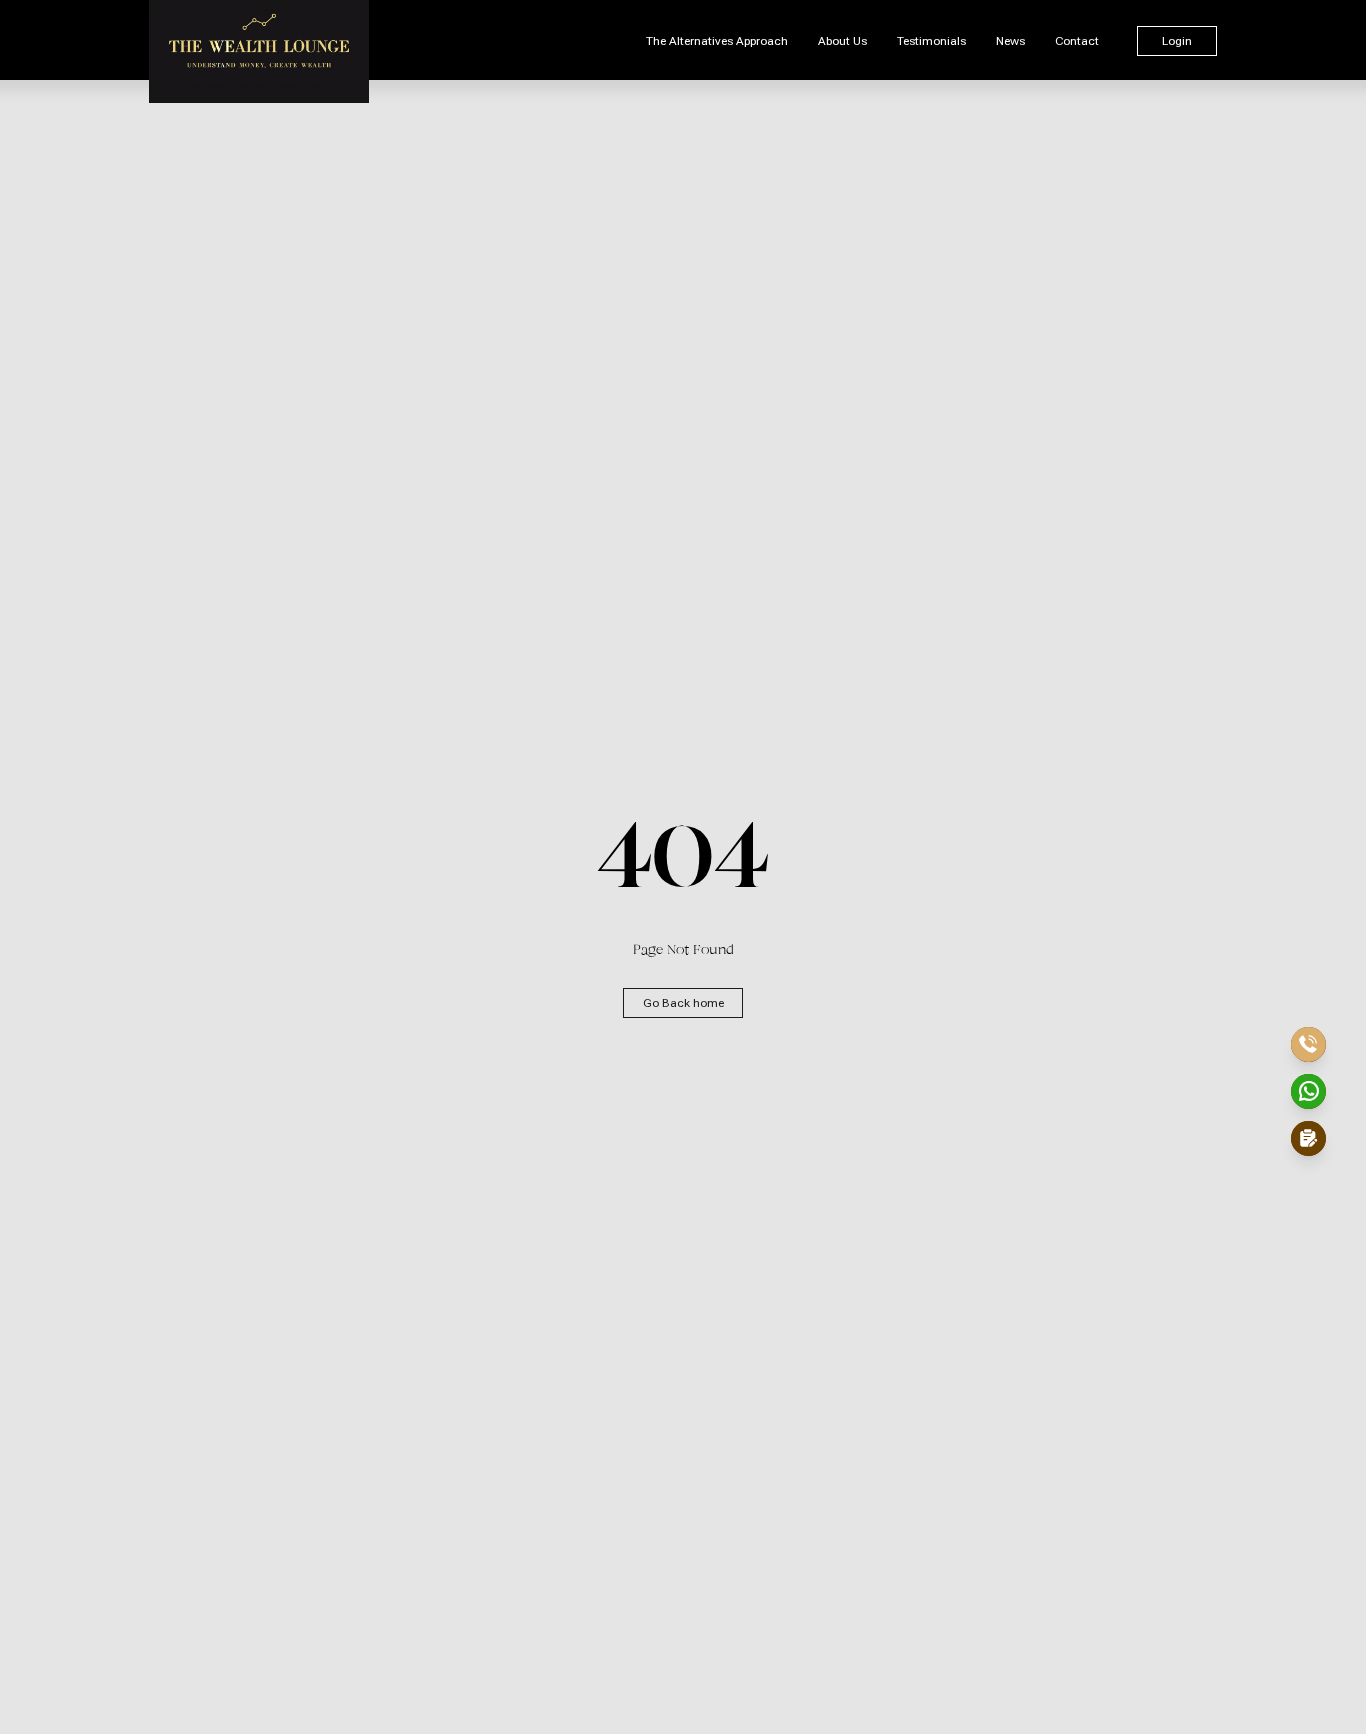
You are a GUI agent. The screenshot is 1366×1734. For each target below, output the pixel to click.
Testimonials (931, 41)
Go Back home (683, 1003)
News (1010, 41)
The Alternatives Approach (717, 41)
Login (1177, 41)
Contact (1077, 41)
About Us (842, 41)
